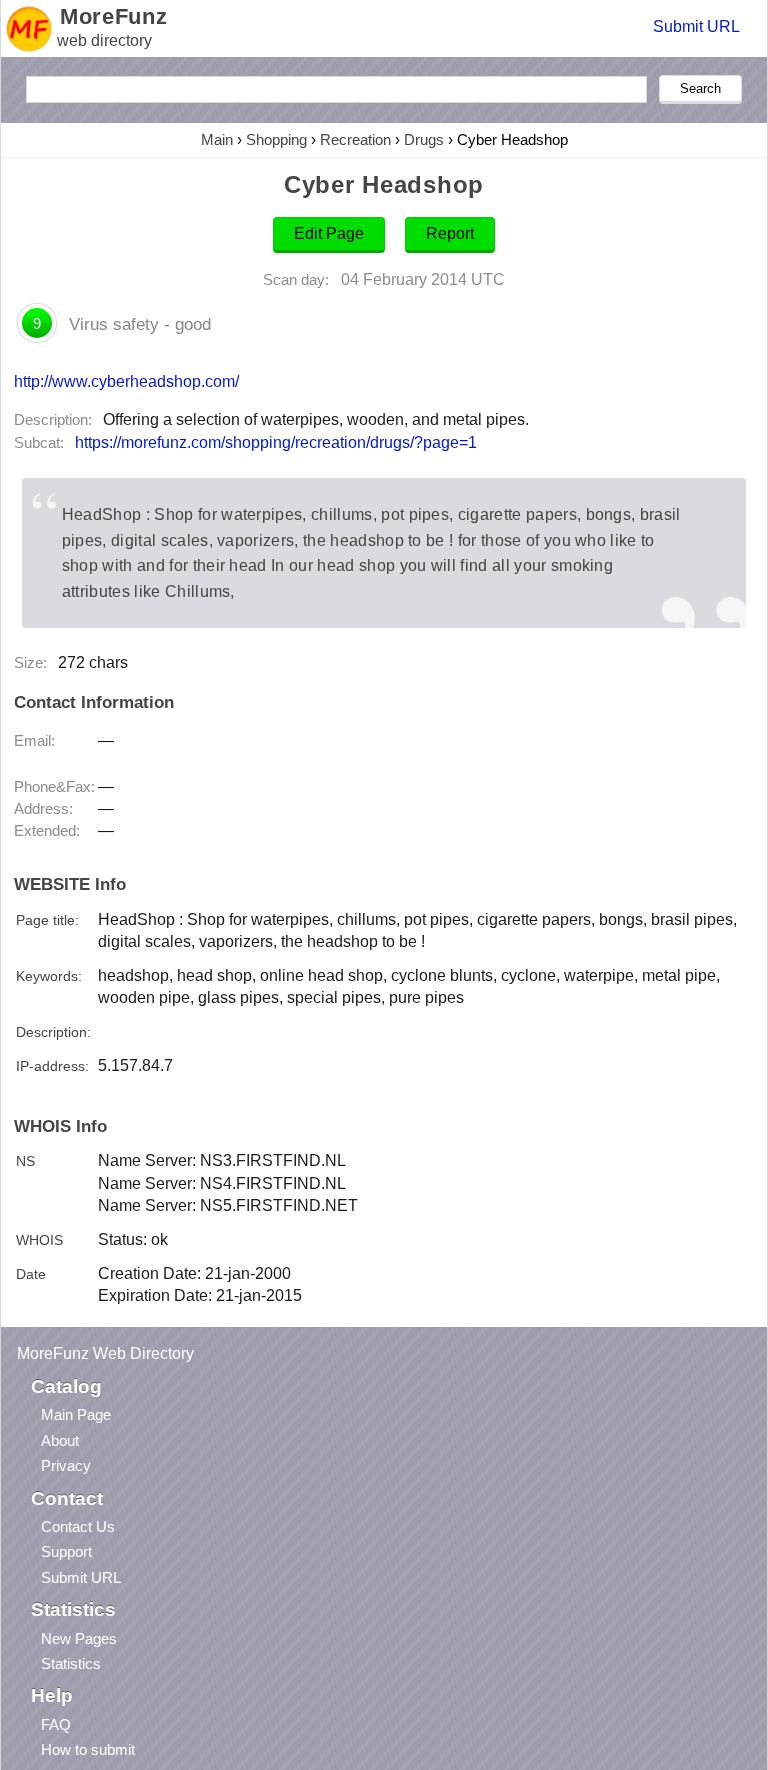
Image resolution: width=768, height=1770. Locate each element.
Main (217, 139)
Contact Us (78, 1526)
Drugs (424, 139)
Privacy (66, 1465)
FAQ (56, 1724)
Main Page (76, 1414)
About (60, 1440)
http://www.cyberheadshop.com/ (126, 381)
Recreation (355, 139)
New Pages (79, 1638)
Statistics (71, 1663)
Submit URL (696, 26)
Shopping (276, 139)
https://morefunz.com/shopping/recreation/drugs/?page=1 (276, 442)
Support (66, 1551)
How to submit (88, 1749)
